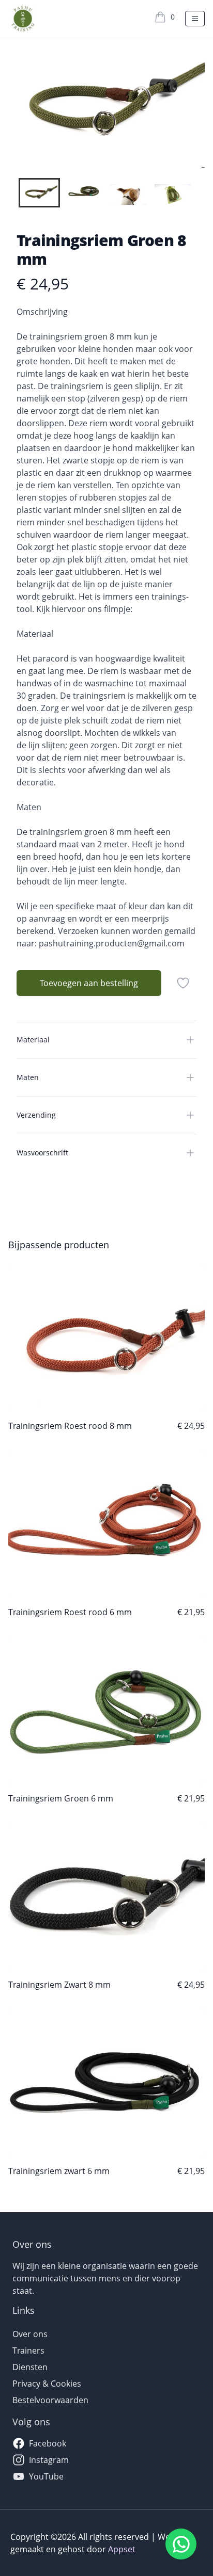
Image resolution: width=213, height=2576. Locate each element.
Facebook (48, 2443)
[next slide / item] (197, 102)
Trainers (28, 2350)
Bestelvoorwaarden (50, 2400)
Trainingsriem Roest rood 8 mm (70, 1426)
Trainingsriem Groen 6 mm (61, 1798)
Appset (122, 2549)
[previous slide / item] (16, 102)
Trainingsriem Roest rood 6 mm (70, 1612)
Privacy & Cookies (47, 2384)
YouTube (46, 2476)
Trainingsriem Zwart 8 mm (59, 1985)
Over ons (30, 2334)
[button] (39, 193)
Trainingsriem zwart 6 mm (59, 2171)
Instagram (49, 2460)
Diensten (30, 2367)
